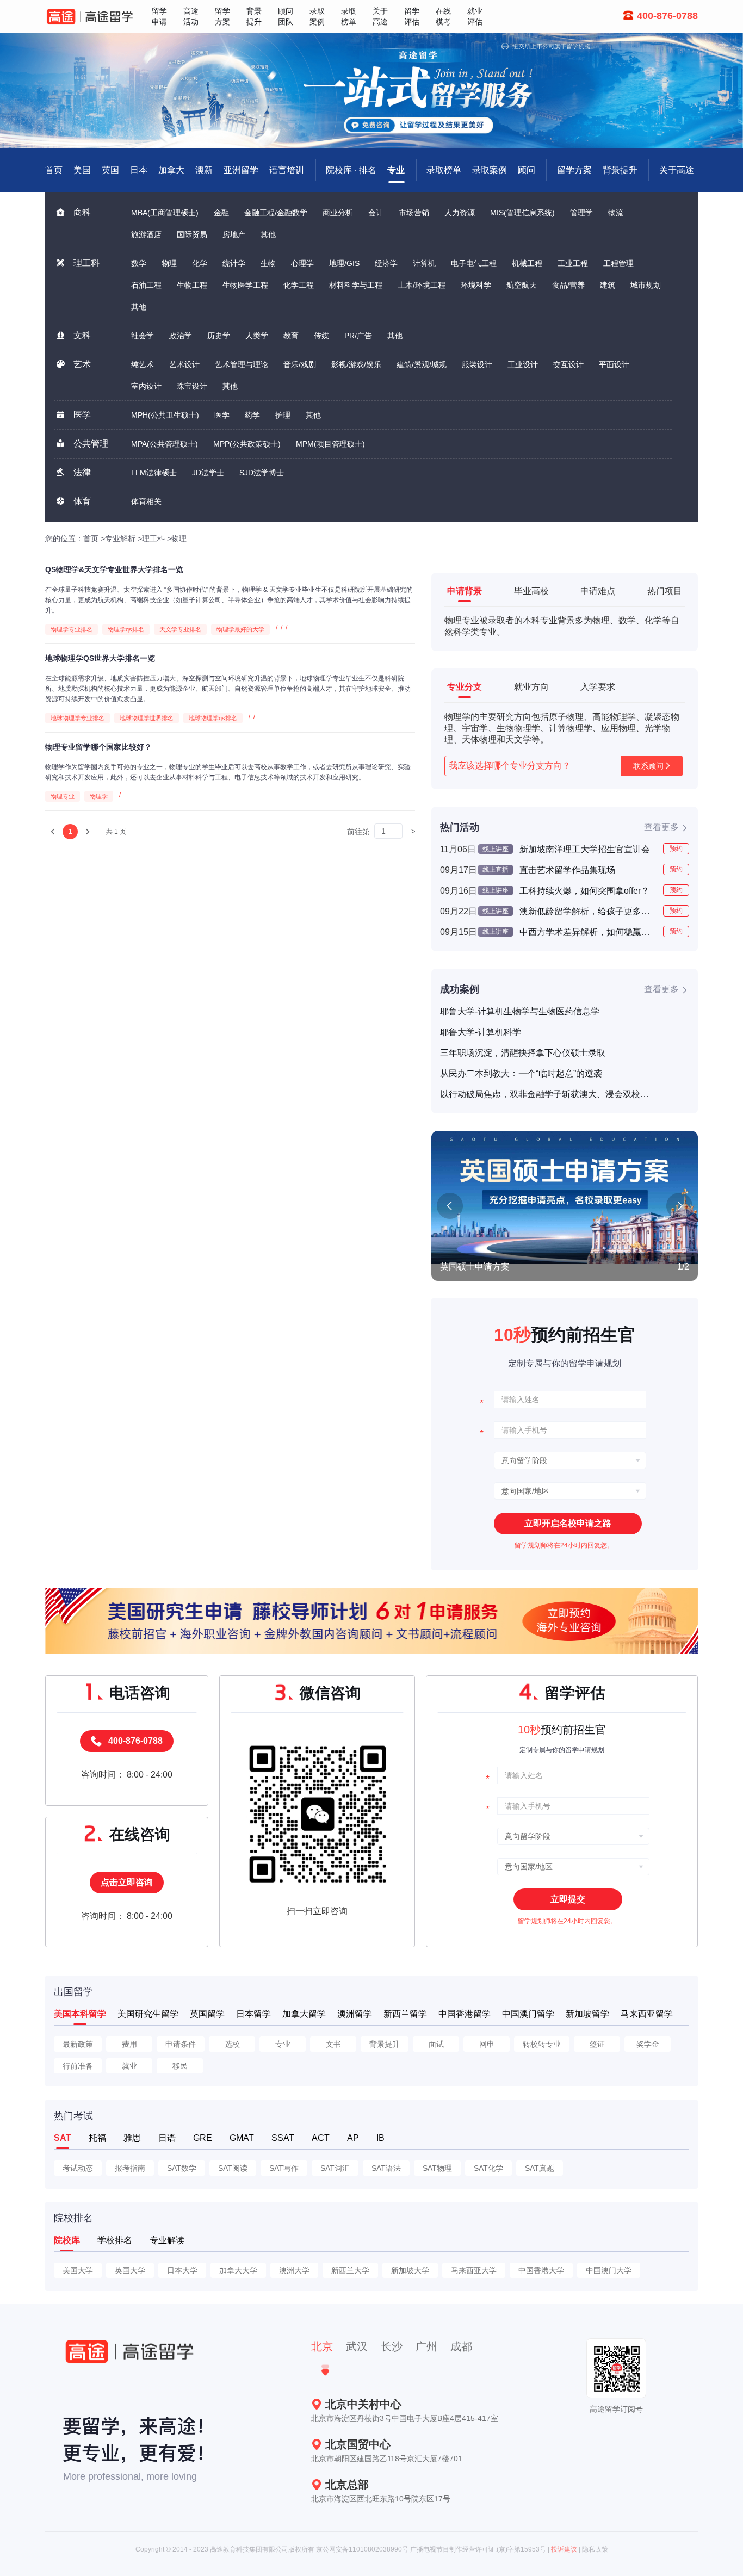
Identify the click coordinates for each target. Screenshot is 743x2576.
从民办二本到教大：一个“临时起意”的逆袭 (521, 1073)
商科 (82, 212)
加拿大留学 (304, 2014)
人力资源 (460, 213)
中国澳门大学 (609, 2270)
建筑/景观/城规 (422, 364)
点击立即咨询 (127, 1882)
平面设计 (614, 364)
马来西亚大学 (474, 2270)
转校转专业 (542, 2044)
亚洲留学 (241, 170)
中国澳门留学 (528, 2014)
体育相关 (146, 501)
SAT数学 (182, 2168)
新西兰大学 (350, 2270)
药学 (252, 415)
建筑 (608, 285)
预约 (676, 849)
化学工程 (299, 285)
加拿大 (171, 170)
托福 (97, 2138)
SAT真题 (540, 2168)
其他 (268, 234)
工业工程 (573, 263)
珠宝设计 (192, 386)
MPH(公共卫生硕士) (165, 415)
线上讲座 (496, 849)
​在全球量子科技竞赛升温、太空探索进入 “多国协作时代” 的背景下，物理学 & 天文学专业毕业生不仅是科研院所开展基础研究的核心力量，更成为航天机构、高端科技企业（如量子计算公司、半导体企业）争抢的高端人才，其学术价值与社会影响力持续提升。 (229, 600)
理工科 (86, 263)
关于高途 (677, 170)
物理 (169, 263)
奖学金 (648, 2044)
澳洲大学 (294, 2270)
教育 (291, 336)
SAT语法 (386, 2168)
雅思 (132, 2138)
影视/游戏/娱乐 (356, 364)
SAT (63, 2138)
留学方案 (574, 170)
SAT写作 (284, 2168)
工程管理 (618, 263)
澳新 (204, 170)
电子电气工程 (474, 263)
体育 (82, 501)
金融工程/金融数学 (276, 213)
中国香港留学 (465, 2014)
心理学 (302, 263)
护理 (283, 415)
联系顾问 (648, 766)
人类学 (257, 336)
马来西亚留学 (647, 2014)
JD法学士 (208, 473)
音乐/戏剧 (300, 364)
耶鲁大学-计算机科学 (481, 1032)
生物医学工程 (245, 285)
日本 (139, 170)
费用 (129, 2044)
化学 (200, 263)
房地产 (234, 234)
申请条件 (181, 2044)
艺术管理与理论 (242, 364)
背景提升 (620, 170)
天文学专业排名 (180, 629)
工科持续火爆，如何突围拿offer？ (584, 891)
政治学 (181, 336)
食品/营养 (568, 285)
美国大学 (78, 2270)
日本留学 (253, 2014)
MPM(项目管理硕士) (330, 444)
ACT (321, 2138)
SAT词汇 (335, 2168)
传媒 (321, 336)
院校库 (67, 2240)
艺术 (82, 364)
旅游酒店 (146, 234)
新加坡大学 (410, 2270)
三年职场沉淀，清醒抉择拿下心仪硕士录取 (523, 1053)
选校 (232, 2044)
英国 (110, 170)
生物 (268, 263)
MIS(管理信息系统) (522, 213)
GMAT (242, 2138)
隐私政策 (595, 2549)
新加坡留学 (587, 2014)
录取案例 (490, 170)
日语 (167, 2138)
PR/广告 (358, 336)
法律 (82, 472)
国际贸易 (192, 234)
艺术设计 (184, 364)
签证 (597, 2044)
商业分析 (338, 213)
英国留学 (207, 2014)
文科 (82, 335)
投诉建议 (564, 2549)
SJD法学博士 (262, 473)
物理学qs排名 (126, 629)
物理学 (99, 796)
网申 (487, 2044)
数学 (139, 263)
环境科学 (476, 285)
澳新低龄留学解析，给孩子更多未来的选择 (587, 911)
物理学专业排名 (72, 629)
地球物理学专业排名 (78, 718)
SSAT (283, 2138)
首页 (91, 538)
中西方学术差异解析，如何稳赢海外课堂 (587, 932)
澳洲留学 (355, 2014)
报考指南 (130, 2168)
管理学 (581, 213)
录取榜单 (444, 170)
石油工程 (146, 285)
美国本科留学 (80, 2014)
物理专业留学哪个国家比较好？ (98, 747)
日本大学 (182, 2270)
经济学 (386, 263)
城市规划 (646, 285)
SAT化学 (488, 2168)
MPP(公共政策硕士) (247, 444)
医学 (82, 415)
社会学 (143, 336)
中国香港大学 (541, 2270)
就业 (129, 2066)
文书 (333, 2044)
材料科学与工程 (356, 285)
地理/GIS (344, 263)
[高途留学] (90, 17)
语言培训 (287, 170)
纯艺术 (143, 364)
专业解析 (120, 538)
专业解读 (167, 2240)
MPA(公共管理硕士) (165, 444)
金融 (221, 213)
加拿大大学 (238, 2270)
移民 (180, 2066)
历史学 (219, 336)
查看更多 (661, 827)
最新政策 (78, 2044)
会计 (376, 213)
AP (353, 2138)
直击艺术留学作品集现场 (567, 870)
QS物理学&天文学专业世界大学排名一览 (114, 569)
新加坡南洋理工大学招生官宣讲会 (585, 849)
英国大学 (130, 2270)
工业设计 (523, 364)
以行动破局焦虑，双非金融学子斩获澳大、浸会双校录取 (546, 1094)
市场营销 (414, 213)
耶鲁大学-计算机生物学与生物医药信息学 (520, 1011)
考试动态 (78, 2168)
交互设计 (568, 364)
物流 (616, 213)
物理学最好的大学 (240, 629)
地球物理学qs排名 (213, 718)
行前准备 (78, 2066)
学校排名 (115, 2240)
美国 (82, 170)
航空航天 (522, 285)
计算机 (424, 263)
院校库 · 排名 (351, 170)
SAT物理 (437, 2168)
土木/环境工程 (422, 285)
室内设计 (146, 386)
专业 (396, 170)
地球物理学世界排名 (147, 718)
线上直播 (496, 870)
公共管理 (91, 444)
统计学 (234, 263)
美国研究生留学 (148, 2014)
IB (380, 2138)
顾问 (527, 170)
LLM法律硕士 (154, 473)
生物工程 (192, 285)
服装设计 (477, 364)
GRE (203, 2138)
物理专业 (63, 796)
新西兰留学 (405, 2014)
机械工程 (527, 263)
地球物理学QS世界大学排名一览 (100, 658)
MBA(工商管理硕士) (165, 213)
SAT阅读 (233, 2168)
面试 (436, 2044)
